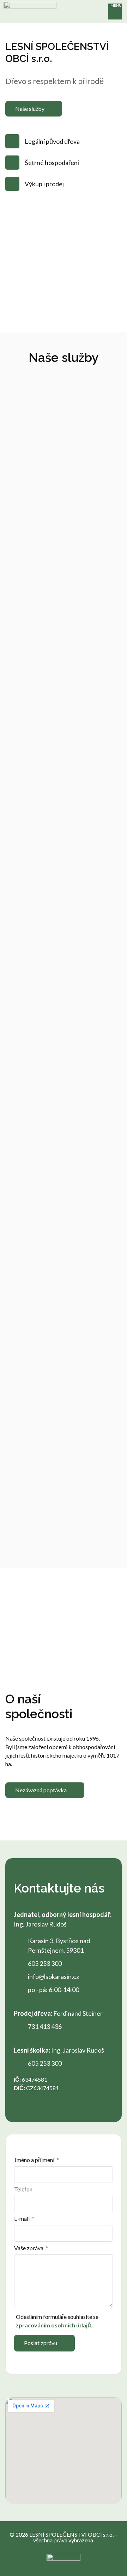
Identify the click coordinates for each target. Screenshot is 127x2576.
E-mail (22, 2219)
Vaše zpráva (29, 2248)
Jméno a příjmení (35, 2160)
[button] (115, 12)
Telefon (23, 2189)
